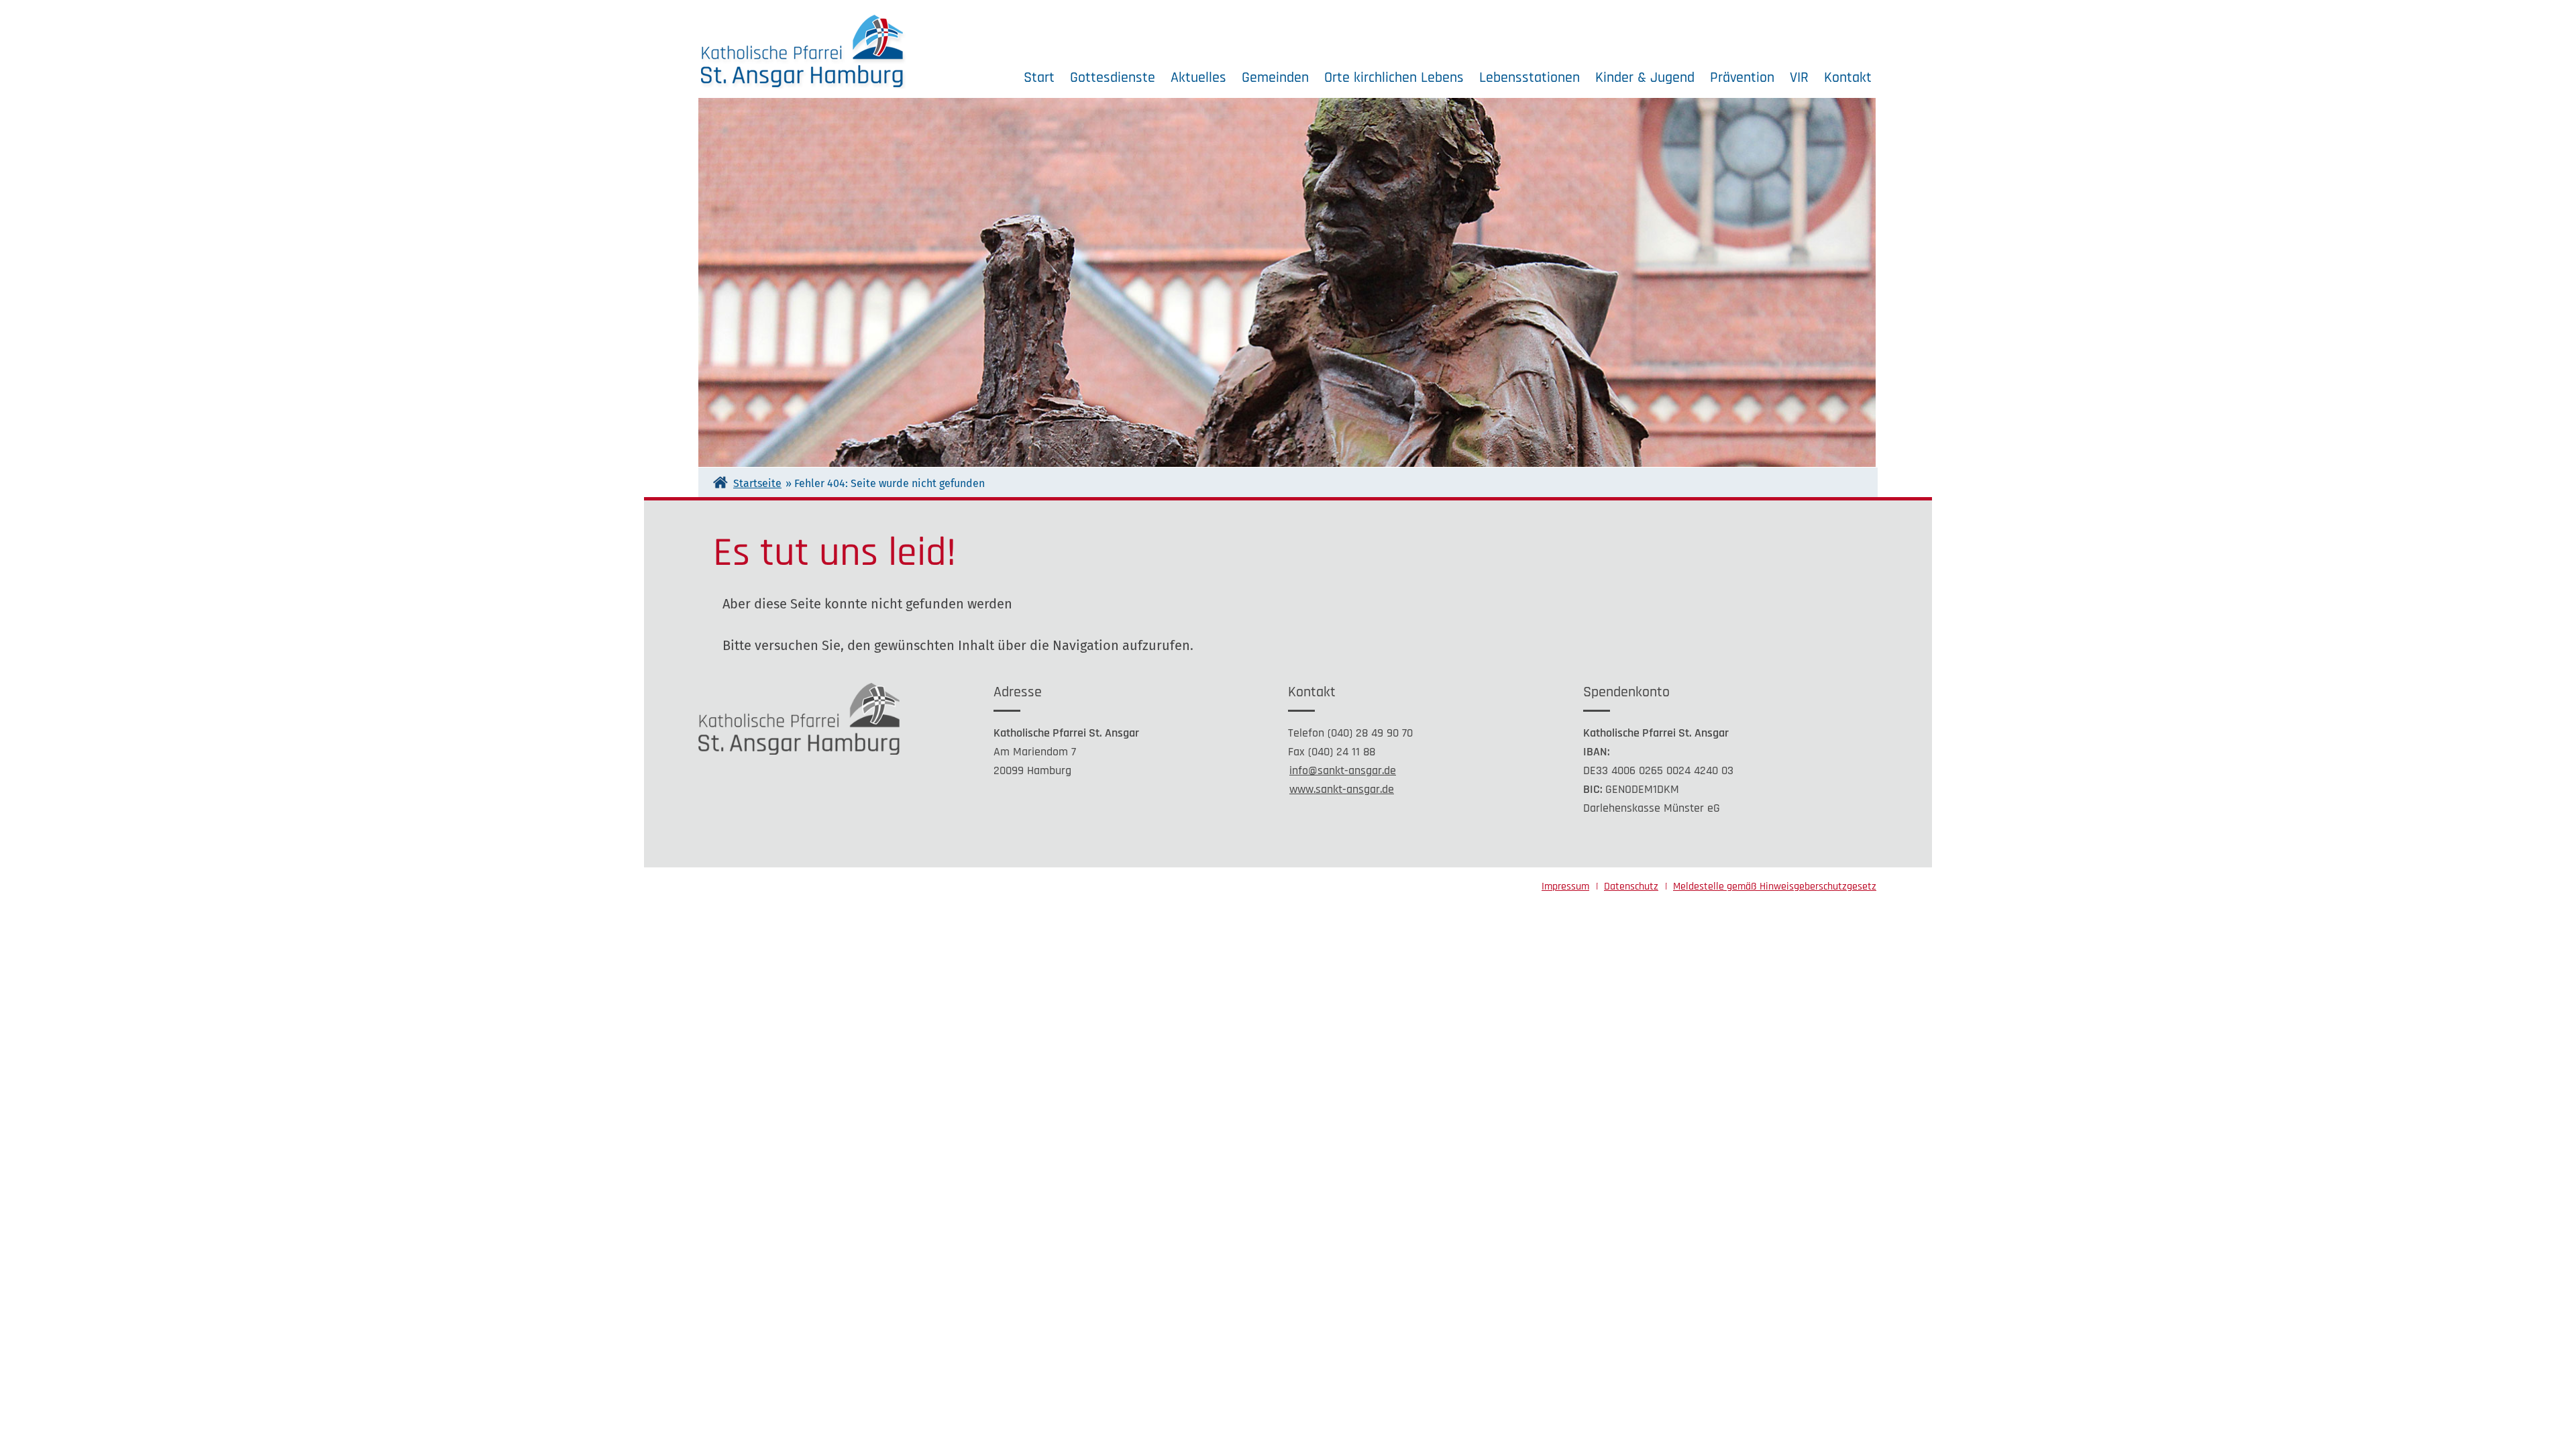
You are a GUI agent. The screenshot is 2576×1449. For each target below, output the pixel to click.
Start (1039, 78)
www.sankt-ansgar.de (1342, 789)
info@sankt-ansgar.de (1343, 770)
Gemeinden (1275, 78)
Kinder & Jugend (1645, 78)
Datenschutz (1631, 887)
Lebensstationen (1529, 78)
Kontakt (1848, 78)
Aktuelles (1198, 78)
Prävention (1742, 78)
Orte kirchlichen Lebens (1394, 78)
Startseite (757, 483)
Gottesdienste (1113, 78)
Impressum (1565, 887)
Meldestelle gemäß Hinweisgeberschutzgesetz (1775, 887)
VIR (1799, 78)
